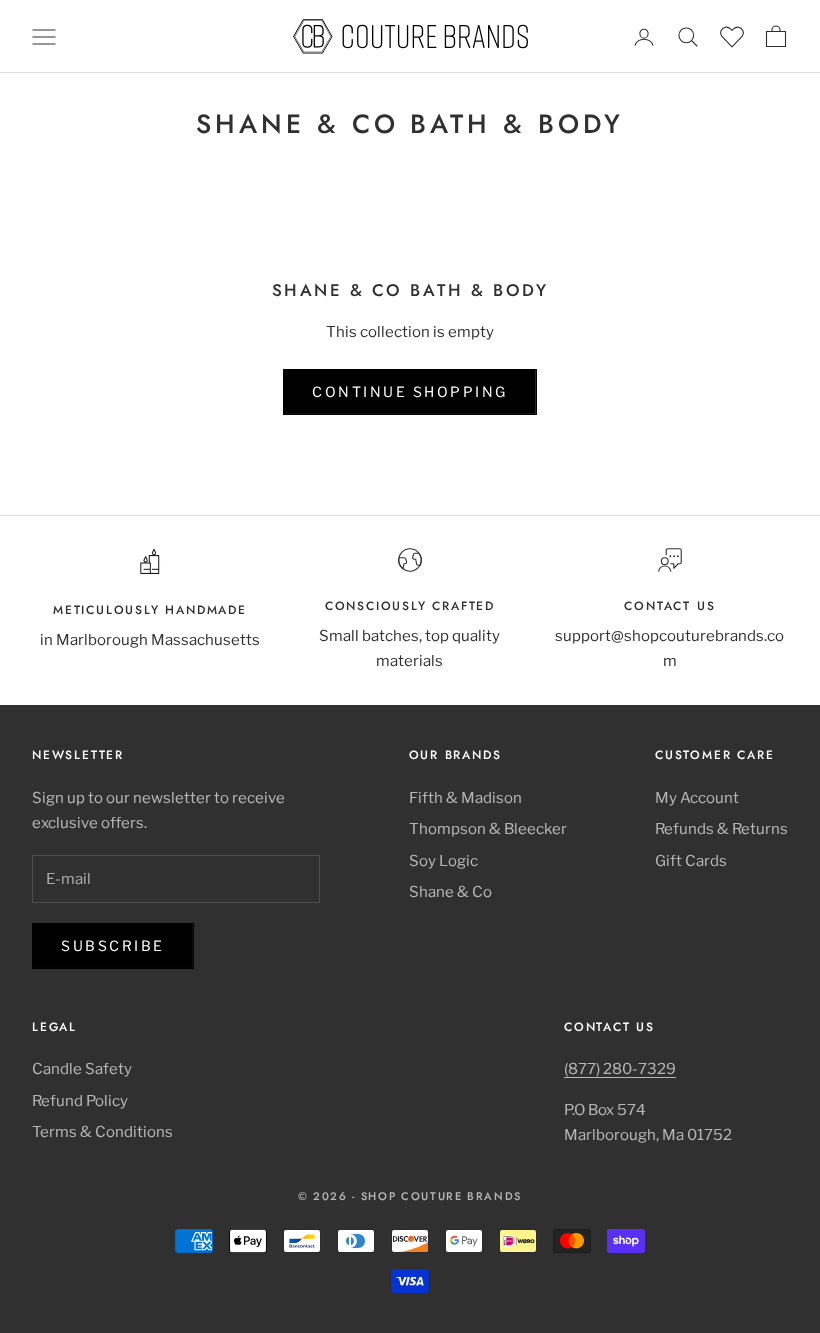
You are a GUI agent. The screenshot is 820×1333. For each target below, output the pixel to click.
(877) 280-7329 (620, 1069)
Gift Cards (691, 861)
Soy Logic (443, 861)
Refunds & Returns (721, 829)
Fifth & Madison (465, 798)
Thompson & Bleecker (488, 829)
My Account (697, 798)
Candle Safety (82, 1069)
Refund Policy (80, 1101)
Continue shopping (410, 391)
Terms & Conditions (102, 1132)
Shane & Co (450, 892)
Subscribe (113, 945)
